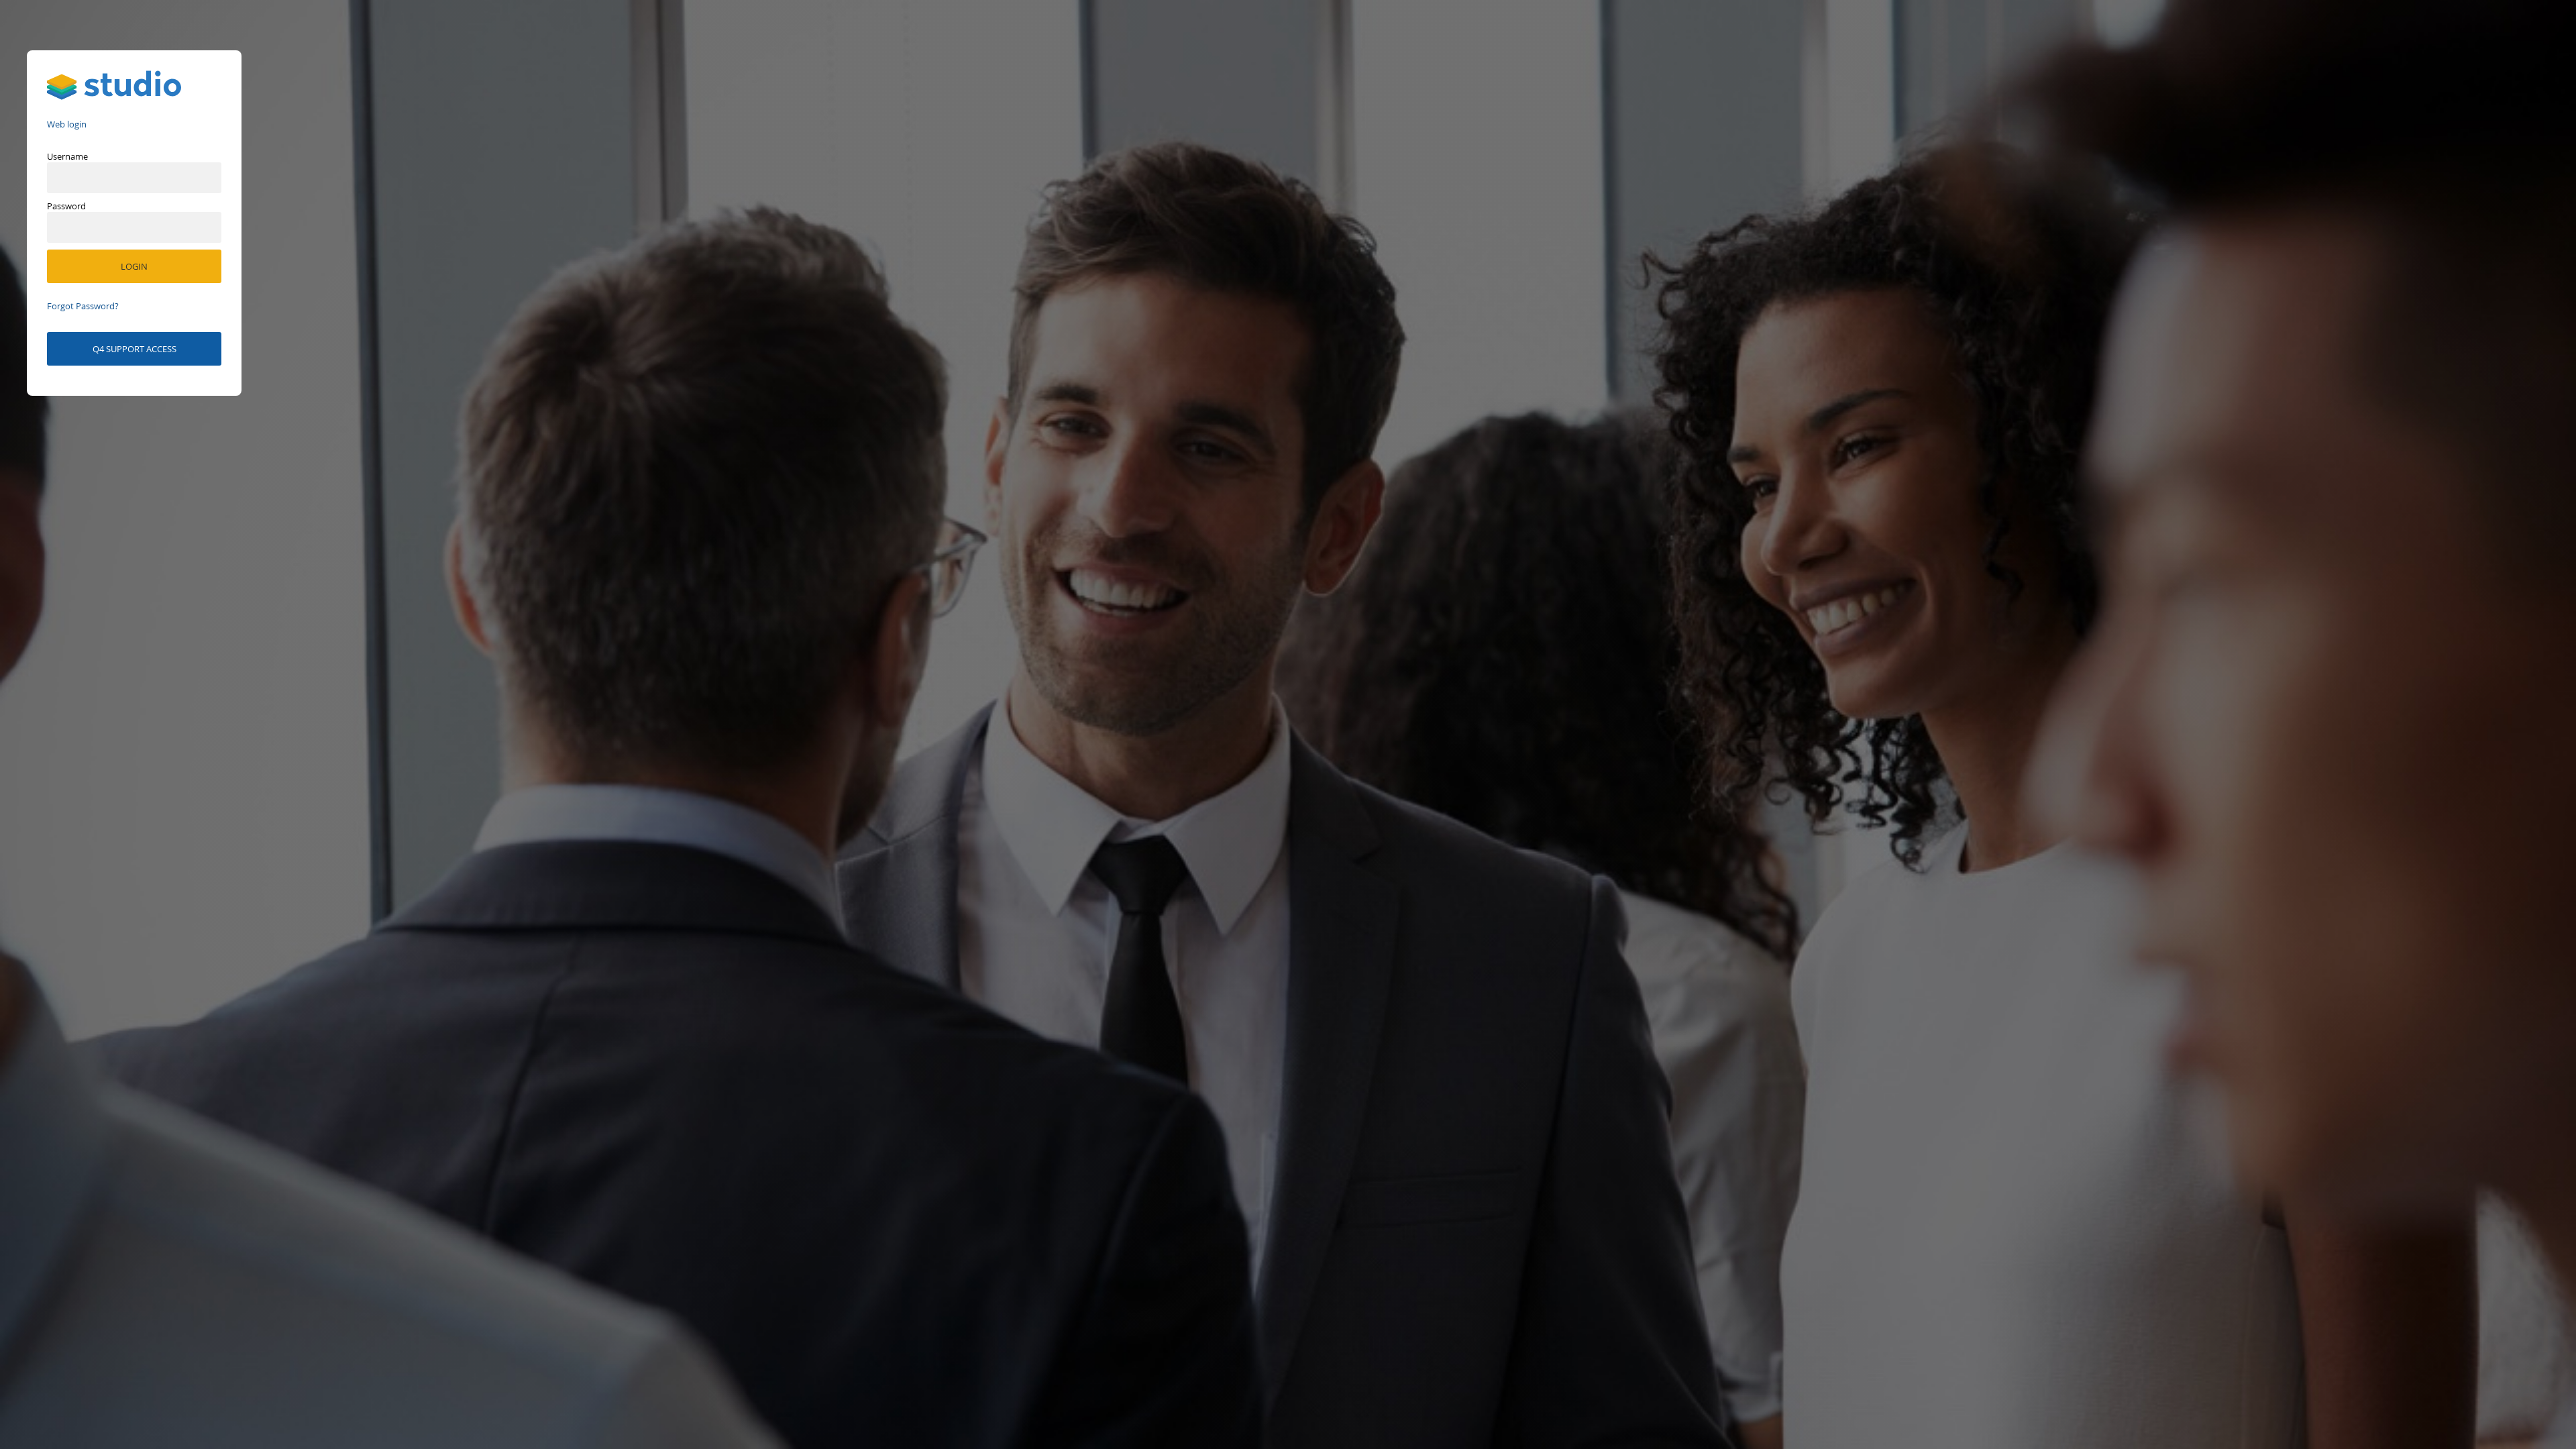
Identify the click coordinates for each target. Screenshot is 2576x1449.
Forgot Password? (83, 306)
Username (67, 156)
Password (66, 206)
